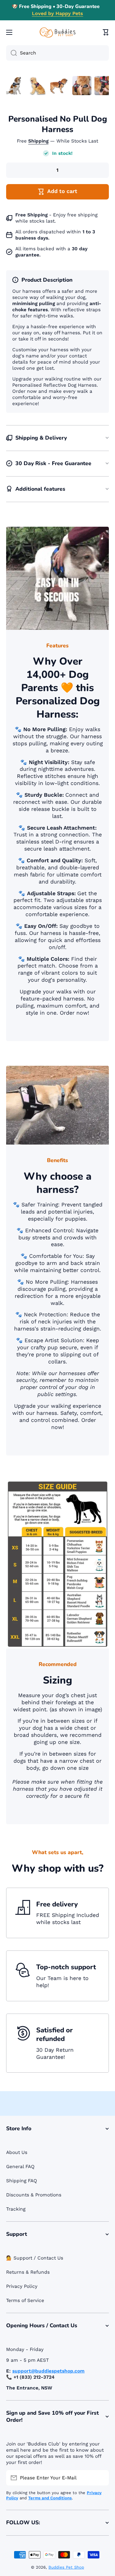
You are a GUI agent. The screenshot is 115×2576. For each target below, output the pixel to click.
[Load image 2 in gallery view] (38, 86)
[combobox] (57, 53)
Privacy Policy (22, 2286)
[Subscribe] (101, 2478)
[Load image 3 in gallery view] (60, 86)
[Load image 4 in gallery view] (82, 86)
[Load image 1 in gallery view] (16, 86)
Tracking (16, 2209)
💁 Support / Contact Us (35, 2258)
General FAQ (20, 2167)
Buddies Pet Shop (66, 2567)
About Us (17, 2152)
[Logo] (58, 32)
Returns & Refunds (28, 2272)
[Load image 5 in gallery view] (104, 86)
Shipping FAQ (22, 2181)
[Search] (11, 53)
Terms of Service (25, 2300)
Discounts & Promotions (34, 2195)
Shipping (38, 141)
